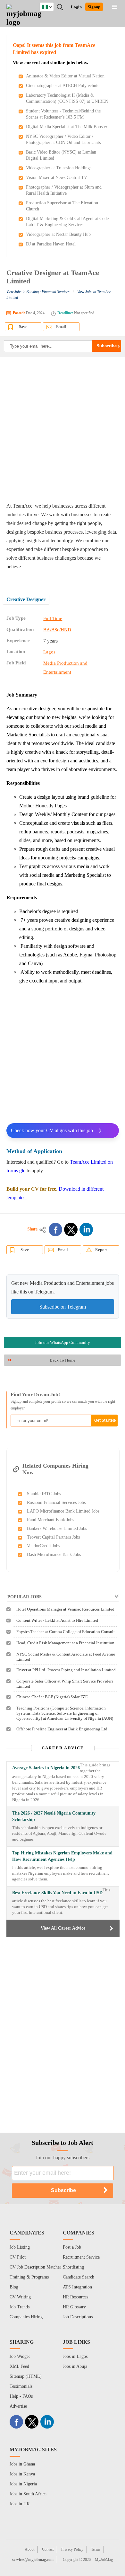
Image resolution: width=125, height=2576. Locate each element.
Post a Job (72, 2247)
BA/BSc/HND (57, 630)
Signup (94, 7)
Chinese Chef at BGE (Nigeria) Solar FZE (52, 1697)
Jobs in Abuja (75, 2366)
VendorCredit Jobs (43, 1546)
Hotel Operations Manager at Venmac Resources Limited (65, 1609)
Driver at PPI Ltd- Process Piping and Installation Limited (66, 1670)
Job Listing (20, 2247)
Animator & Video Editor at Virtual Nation (65, 76)
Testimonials (21, 2386)
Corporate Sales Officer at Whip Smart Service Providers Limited (65, 1684)
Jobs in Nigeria (23, 2484)
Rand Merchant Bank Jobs (50, 1520)
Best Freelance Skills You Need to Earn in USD (57, 1893)
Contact (48, 2549)
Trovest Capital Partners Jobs (53, 1537)
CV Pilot (18, 2257)
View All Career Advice (63, 1928)
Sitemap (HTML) (26, 2376)
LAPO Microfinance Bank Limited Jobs (63, 1511)
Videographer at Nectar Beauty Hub (58, 234)
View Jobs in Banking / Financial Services (38, 292)
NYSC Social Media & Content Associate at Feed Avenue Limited (66, 1657)
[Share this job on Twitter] (71, 1230)
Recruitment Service (81, 2257)
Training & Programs (29, 2277)
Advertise (18, 2406)
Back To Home (63, 1360)
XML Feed (19, 2366)
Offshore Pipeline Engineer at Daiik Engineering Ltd (62, 1729)
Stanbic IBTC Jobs (44, 1494)
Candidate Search (79, 2277)
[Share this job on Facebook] (55, 1230)
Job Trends (20, 2307)
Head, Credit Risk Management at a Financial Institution (65, 1643)
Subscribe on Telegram (63, 1307)
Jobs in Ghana (22, 2464)
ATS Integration (77, 2287)
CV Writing (20, 2297)
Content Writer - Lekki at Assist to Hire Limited (57, 1620)
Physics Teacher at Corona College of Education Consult (66, 1632)
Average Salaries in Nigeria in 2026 (46, 1768)
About (29, 2549)
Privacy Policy (72, 2549)
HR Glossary (74, 2307)
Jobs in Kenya (22, 2474)
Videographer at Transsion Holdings (59, 168)
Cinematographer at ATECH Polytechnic (63, 86)
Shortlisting (73, 2267)
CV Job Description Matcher (35, 2267)
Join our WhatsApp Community (63, 1342)
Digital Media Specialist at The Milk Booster (67, 127)
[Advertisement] (63, 429)
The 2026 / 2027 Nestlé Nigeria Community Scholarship (54, 1816)
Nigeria (51, 6)
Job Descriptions (78, 2317)
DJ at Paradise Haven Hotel (51, 244)
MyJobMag (104, 2560)
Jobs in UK (20, 2504)
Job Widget (20, 2356)
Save (23, 327)
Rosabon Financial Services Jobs (56, 1502)
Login (76, 7)
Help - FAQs (21, 2396)
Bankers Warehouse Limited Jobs (57, 1528)
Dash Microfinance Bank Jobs (54, 1554)
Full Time (53, 618)
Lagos (49, 652)
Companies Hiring (26, 2317)
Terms (96, 2549)
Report (101, 1250)
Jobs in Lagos (75, 2356)
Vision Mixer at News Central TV (57, 178)
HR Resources (75, 2297)
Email (61, 327)
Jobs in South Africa (28, 2494)
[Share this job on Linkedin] (86, 1230)
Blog (14, 2287)
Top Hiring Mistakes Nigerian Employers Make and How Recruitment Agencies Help (62, 1856)
